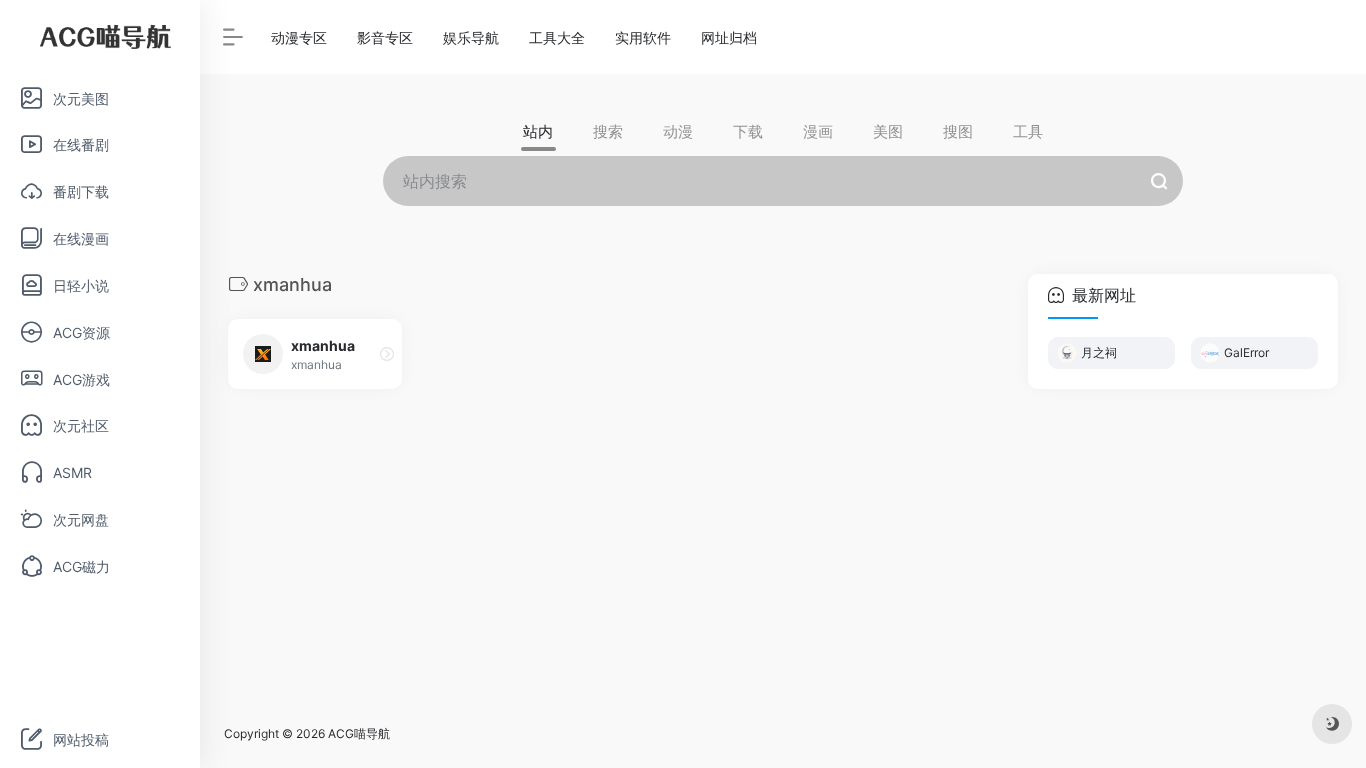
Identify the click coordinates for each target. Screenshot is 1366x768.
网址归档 (729, 37)
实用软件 (643, 37)
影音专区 (385, 37)
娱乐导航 (471, 37)
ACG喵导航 (359, 733)
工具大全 (557, 37)
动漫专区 (299, 37)
